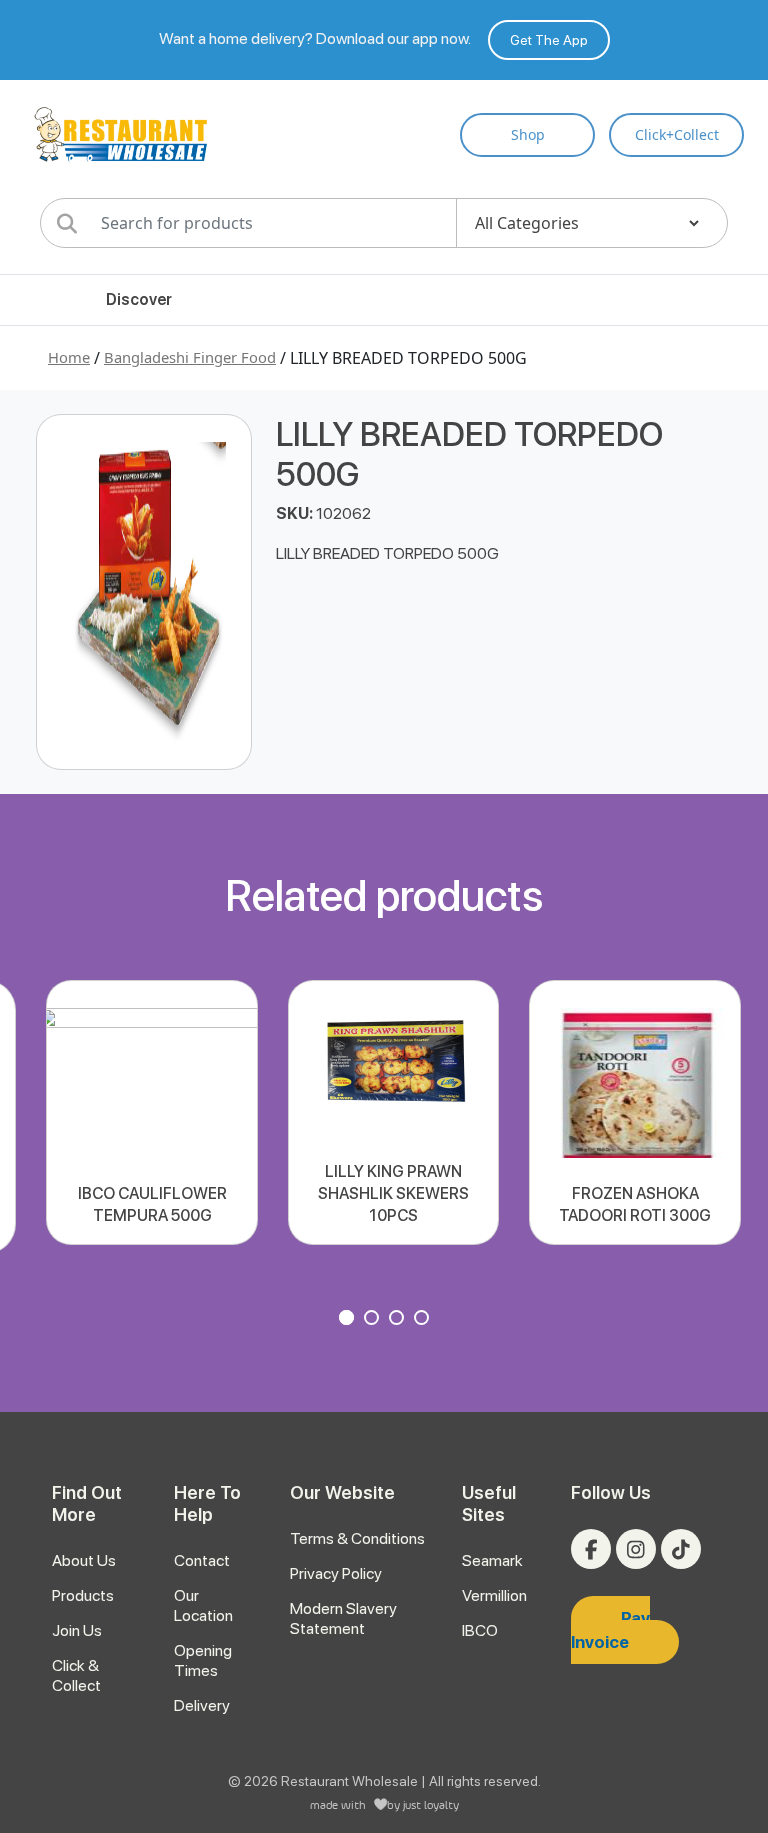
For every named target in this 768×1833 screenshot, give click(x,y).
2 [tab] (374, 1320)
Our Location (203, 1605)
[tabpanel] (151, 1112)
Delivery (202, 1705)
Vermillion (494, 1595)
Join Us (77, 1630)
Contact (202, 1560)
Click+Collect (677, 134)
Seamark (492, 1560)
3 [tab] (399, 1320)
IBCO (480, 1630)
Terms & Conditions (357, 1538)
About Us (84, 1560)
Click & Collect (76, 1675)
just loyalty (431, 1804)
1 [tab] (349, 1320)
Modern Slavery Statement (343, 1618)
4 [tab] (424, 1320)
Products (83, 1595)
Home (69, 357)
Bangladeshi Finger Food (190, 357)
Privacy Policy (336, 1573)
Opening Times (203, 1660)
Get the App (549, 40)
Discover (139, 299)
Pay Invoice (610, 1630)
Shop (528, 134)
